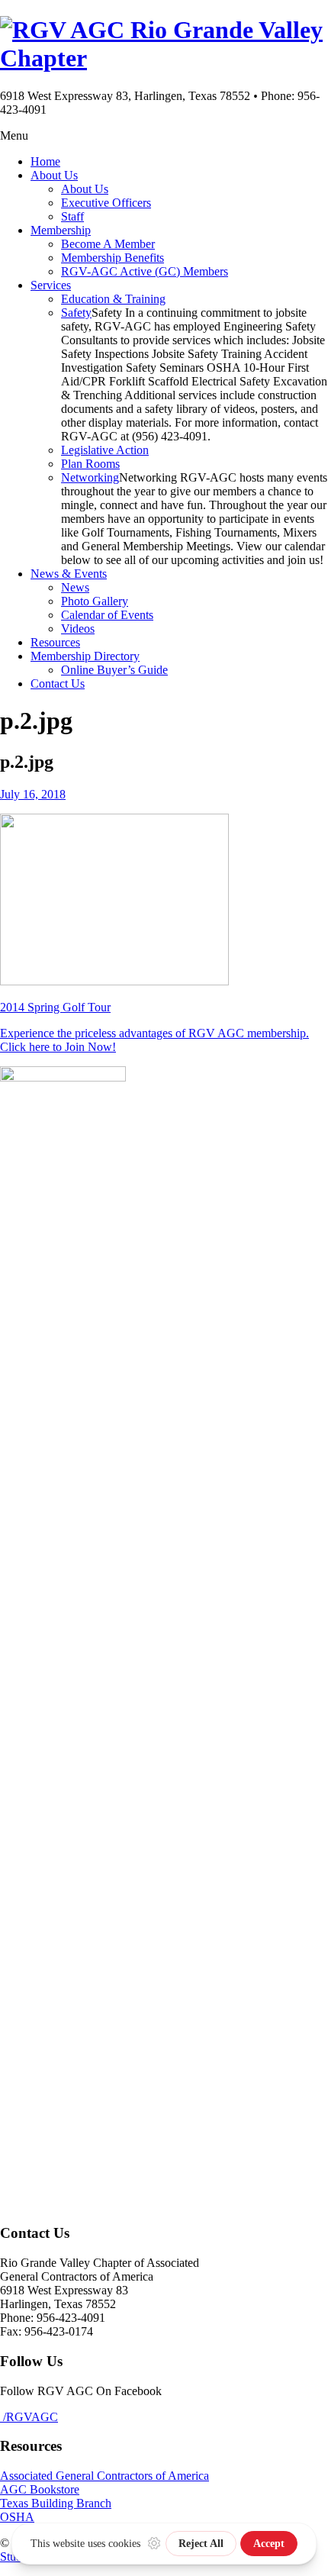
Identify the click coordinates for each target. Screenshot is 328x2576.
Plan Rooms (90, 464)
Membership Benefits (113, 258)
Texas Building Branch (56, 2503)
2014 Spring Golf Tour (55, 1007)
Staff (72, 216)
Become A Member (108, 244)
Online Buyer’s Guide (114, 670)
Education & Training (113, 299)
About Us (54, 175)
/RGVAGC (29, 2417)
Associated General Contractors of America (105, 2476)
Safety (76, 313)
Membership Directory (85, 656)
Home (45, 161)
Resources (55, 642)
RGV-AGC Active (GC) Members (145, 271)
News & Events (69, 574)
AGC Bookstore (40, 2489)
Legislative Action (105, 450)
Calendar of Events (107, 615)
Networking (90, 477)
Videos (78, 629)
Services (51, 285)
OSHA (17, 2517)
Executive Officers (106, 203)
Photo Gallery (95, 601)
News (75, 587)
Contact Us (58, 683)
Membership (61, 230)
